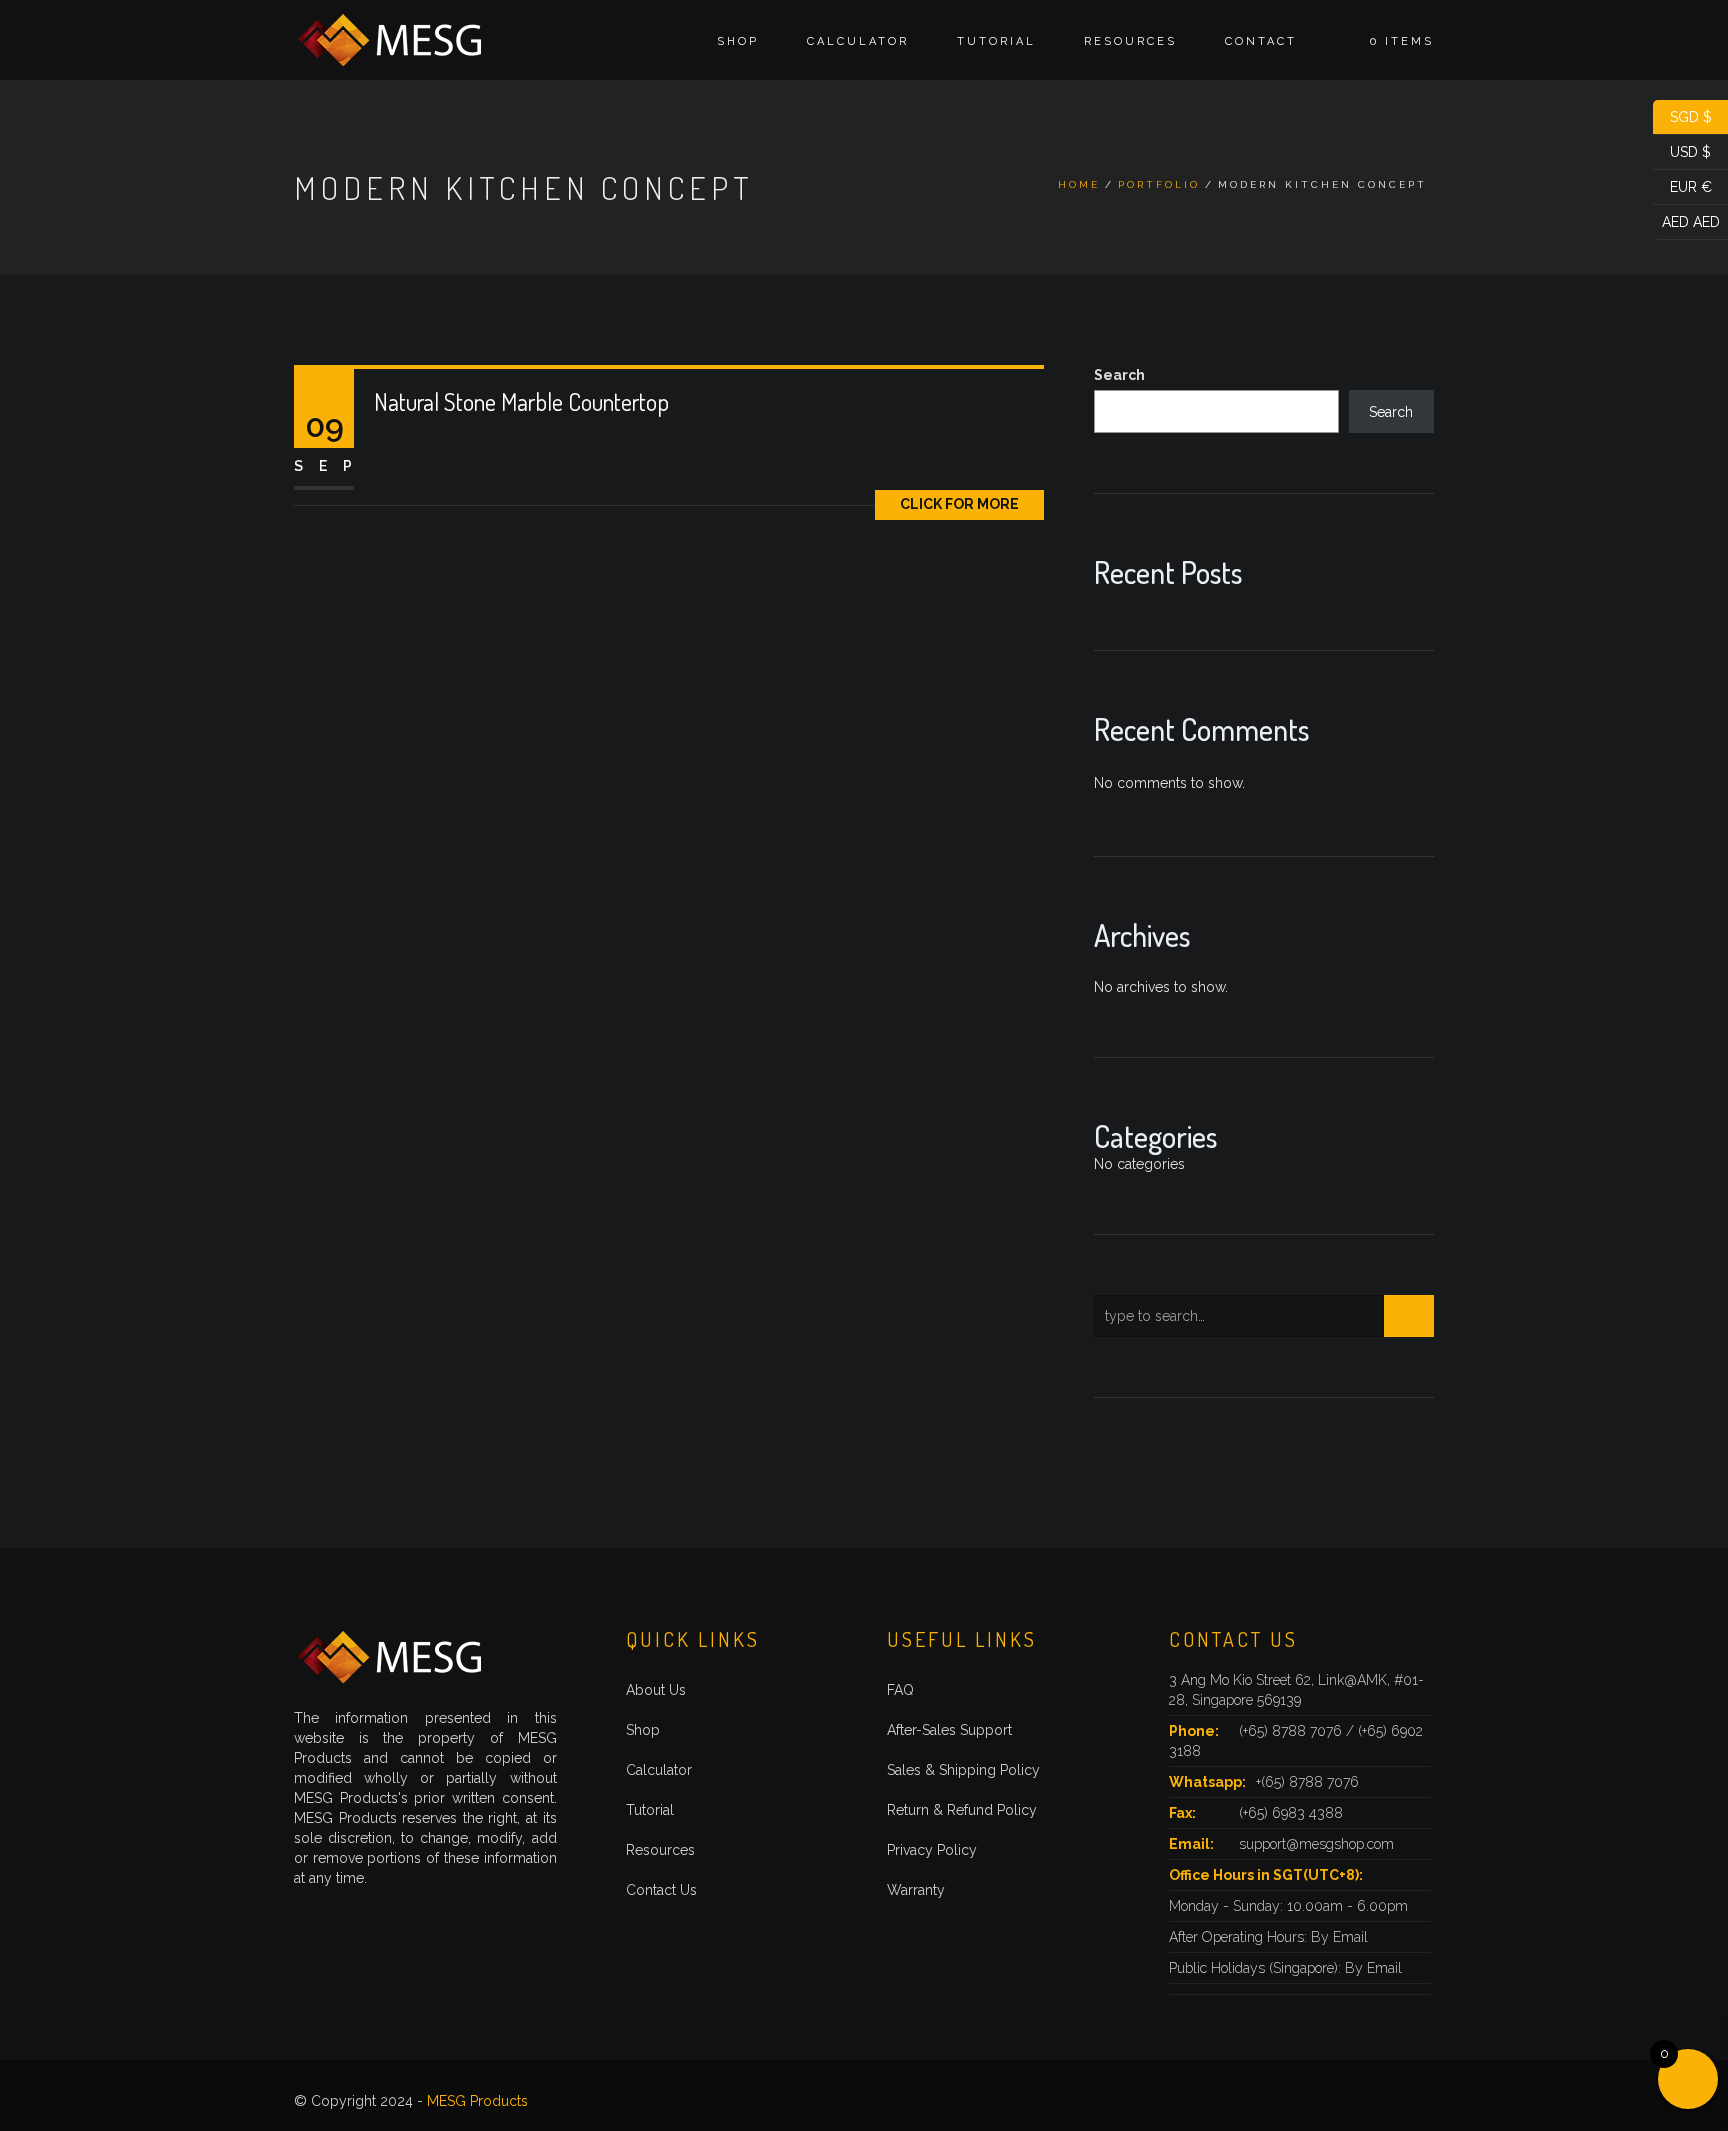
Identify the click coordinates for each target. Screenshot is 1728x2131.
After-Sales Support (949, 1730)
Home (1079, 184)
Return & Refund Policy (962, 1810)
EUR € (1682, 185)
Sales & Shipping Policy (963, 1770)
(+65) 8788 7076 (1292, 1731)
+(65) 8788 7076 (1307, 1782)
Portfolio (1159, 184)
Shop (738, 41)
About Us (656, 1690)
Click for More (959, 504)
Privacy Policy (932, 1850)
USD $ (1682, 150)
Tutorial (996, 41)
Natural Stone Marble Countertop (521, 401)
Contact (1261, 41)
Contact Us (661, 1890)
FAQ (900, 1690)
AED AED (1686, 220)
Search (1119, 375)
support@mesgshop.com (1316, 1844)
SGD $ (1682, 115)
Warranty (916, 1890)
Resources (1130, 41)
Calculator (858, 41)
